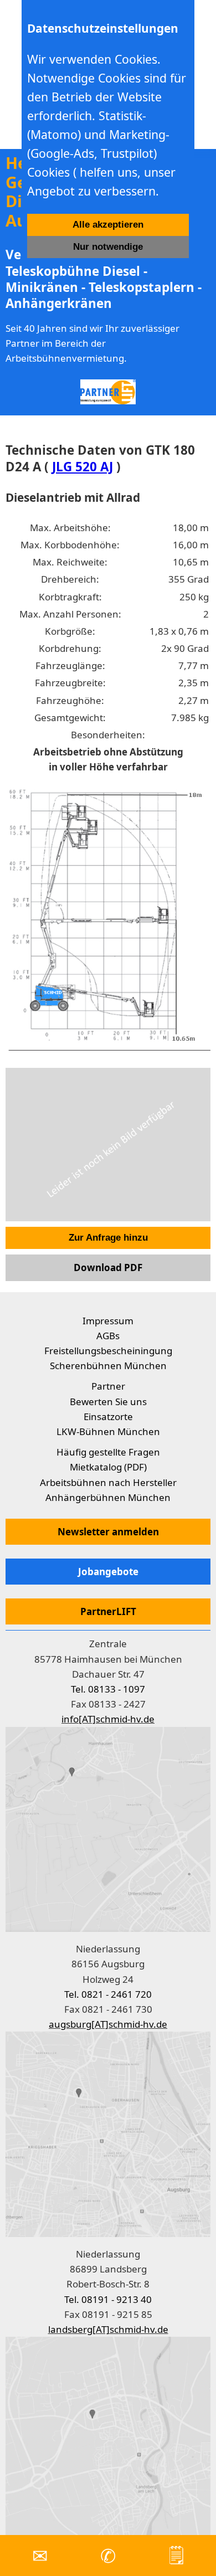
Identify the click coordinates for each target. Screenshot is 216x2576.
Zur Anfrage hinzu (108, 1238)
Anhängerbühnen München (108, 1497)
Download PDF (108, 1268)
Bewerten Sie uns (108, 1402)
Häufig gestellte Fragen (108, 1452)
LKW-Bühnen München (108, 1431)
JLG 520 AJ (83, 467)
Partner (108, 1386)
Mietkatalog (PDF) (108, 1467)
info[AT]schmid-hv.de (108, 1719)
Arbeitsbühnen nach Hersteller (108, 1482)
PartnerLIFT (108, 1611)
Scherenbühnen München (108, 1366)
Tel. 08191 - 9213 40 (108, 2299)
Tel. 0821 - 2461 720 (108, 1994)
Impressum (108, 1321)
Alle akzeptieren (108, 225)
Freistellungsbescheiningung (108, 1351)
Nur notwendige (108, 247)
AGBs (108, 1336)
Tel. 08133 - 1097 (108, 1689)
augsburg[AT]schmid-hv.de (108, 2024)
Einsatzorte (108, 1416)
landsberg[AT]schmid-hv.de (108, 2329)
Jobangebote (108, 1572)
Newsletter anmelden (108, 1532)
